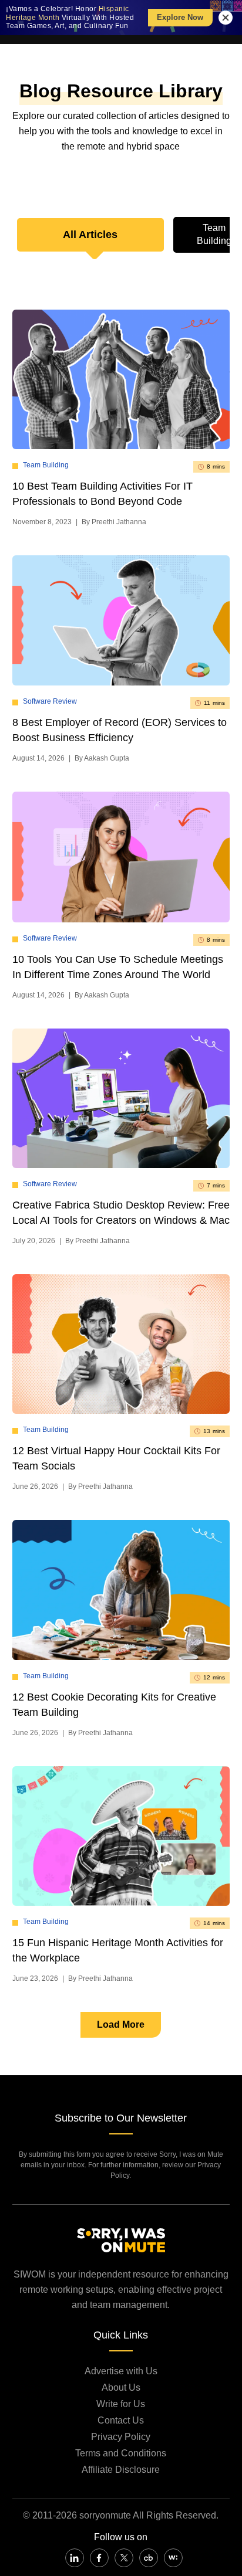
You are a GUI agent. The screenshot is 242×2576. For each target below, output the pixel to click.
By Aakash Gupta (102, 758)
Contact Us (121, 2420)
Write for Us (121, 2404)
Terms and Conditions (121, 2453)
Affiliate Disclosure (121, 2470)
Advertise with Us (121, 2371)
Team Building (46, 465)
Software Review (50, 701)
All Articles (90, 235)
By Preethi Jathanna (114, 522)
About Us (121, 2387)
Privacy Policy (121, 2437)
